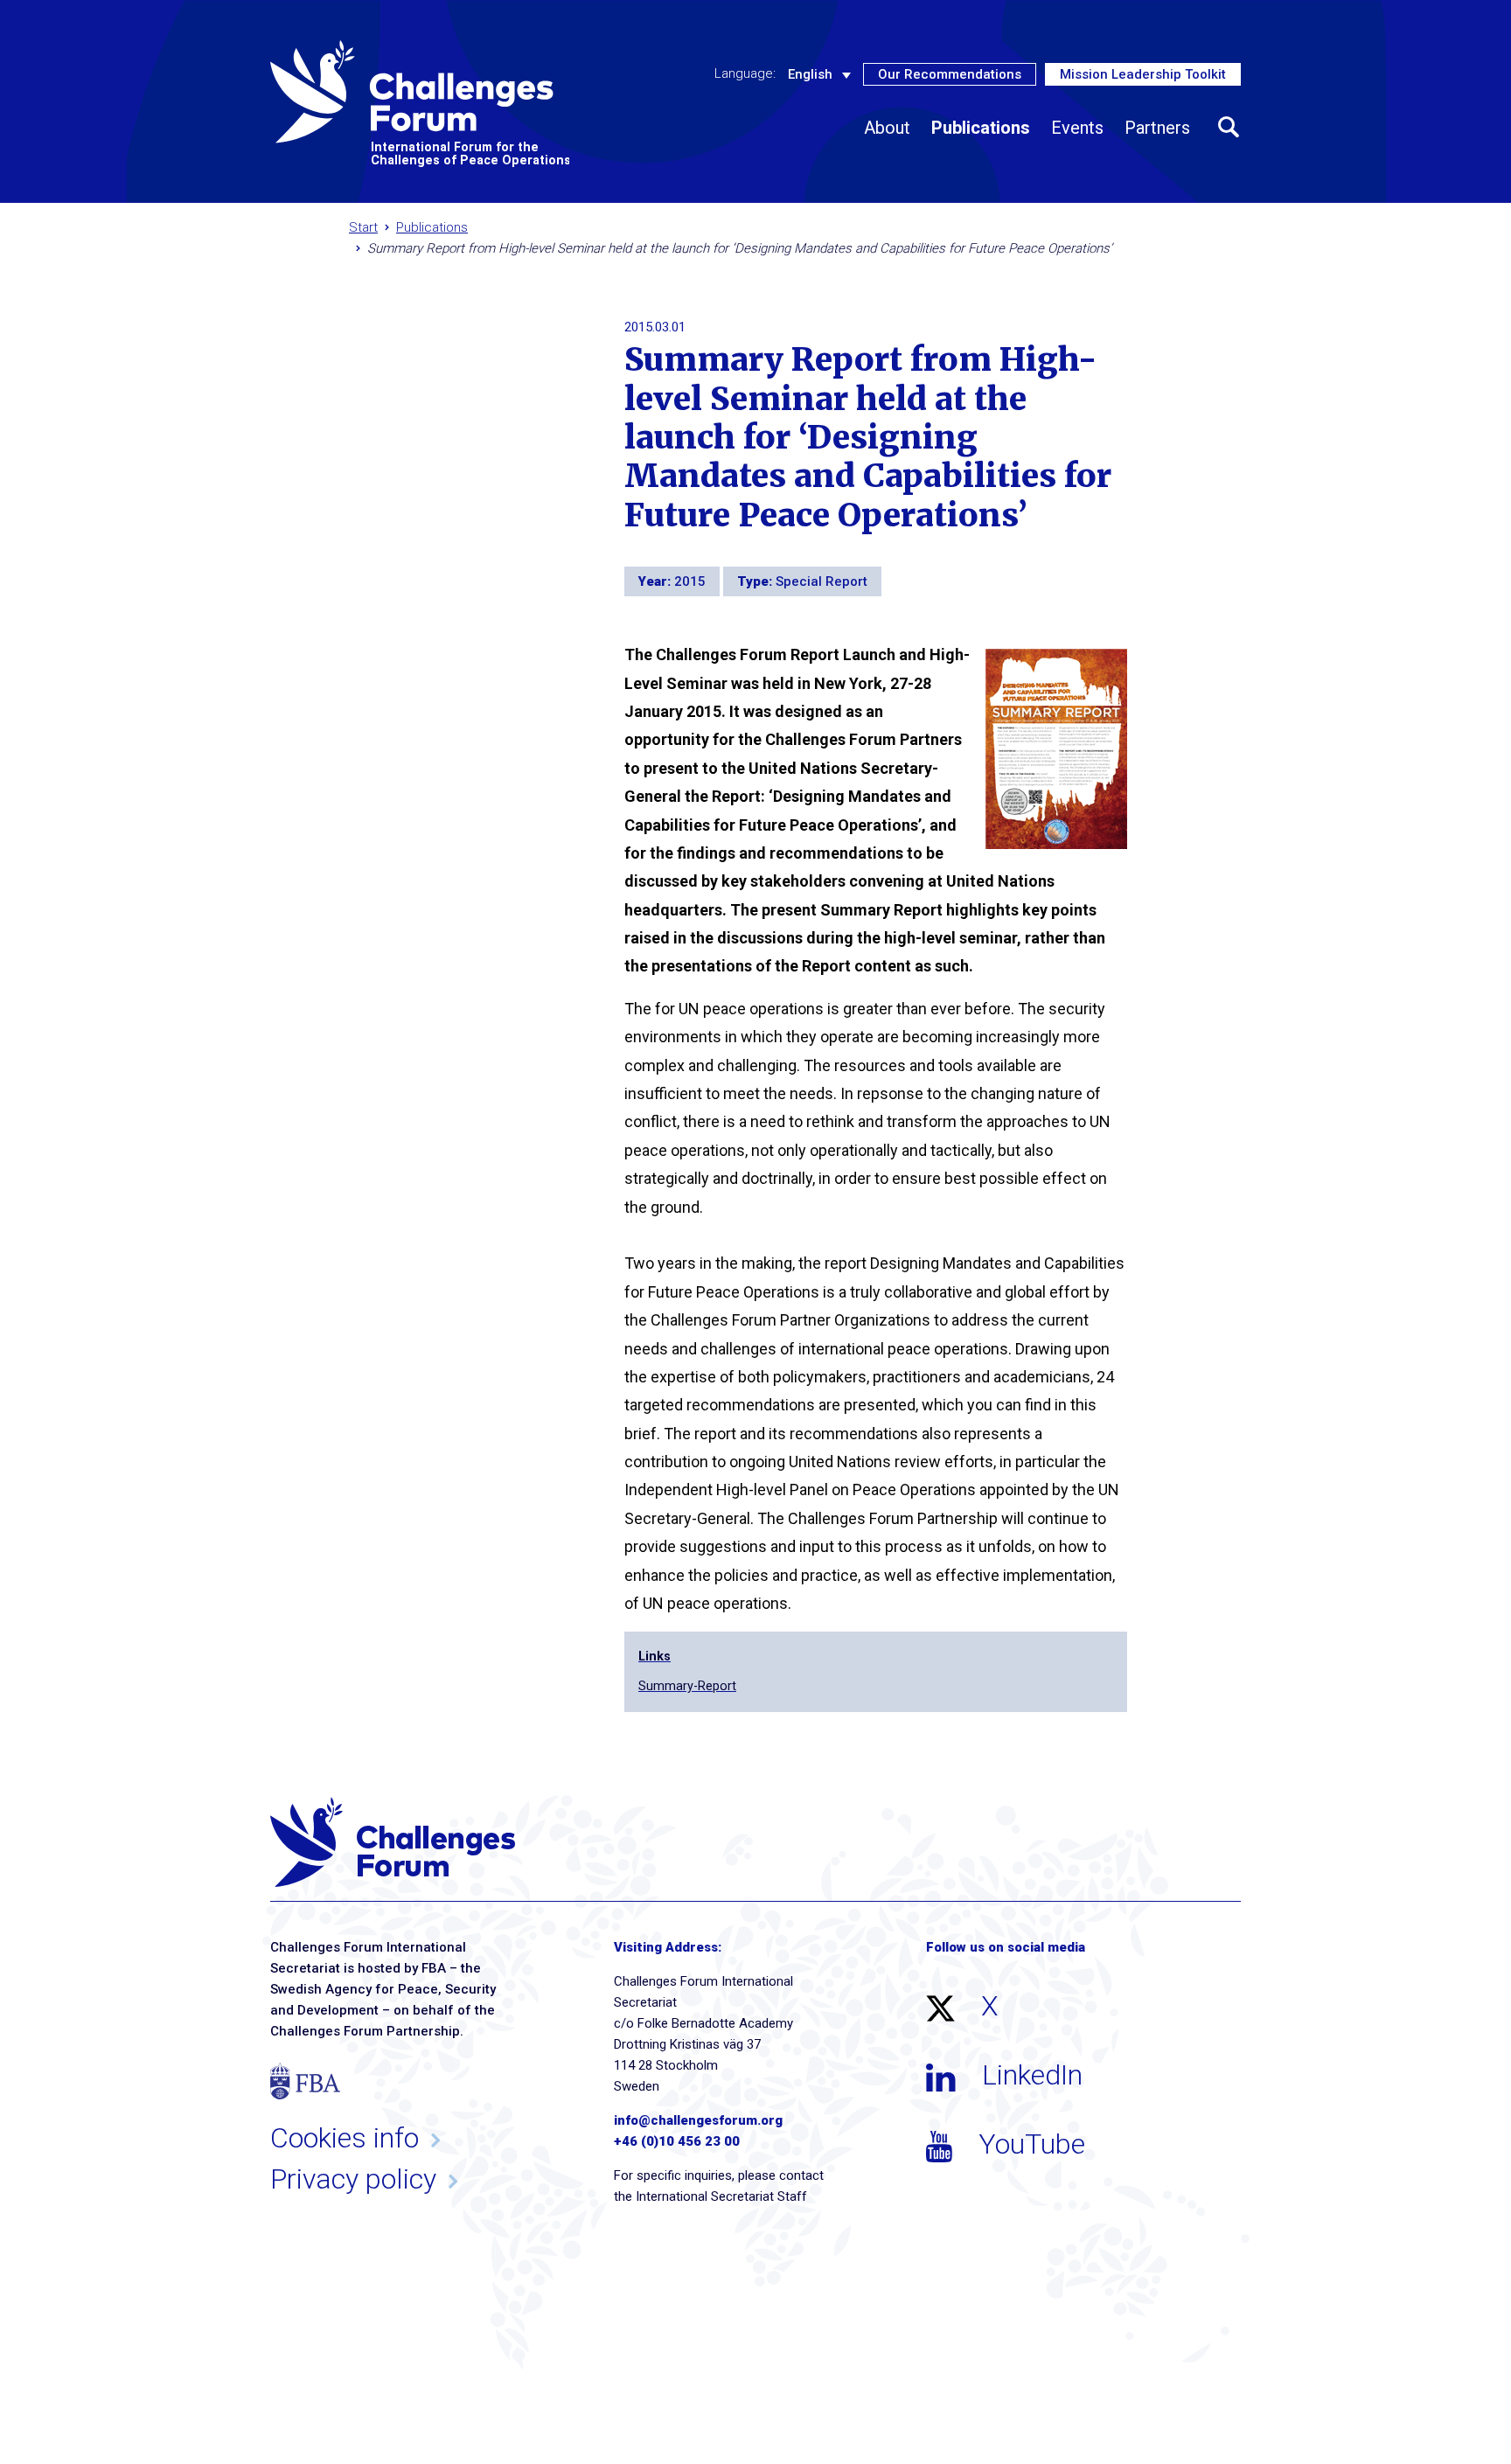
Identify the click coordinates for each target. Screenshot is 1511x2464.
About (887, 128)
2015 (690, 581)
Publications (981, 128)
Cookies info (345, 2138)
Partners (1157, 128)
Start (363, 227)
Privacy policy (353, 2179)
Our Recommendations (950, 74)
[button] (1229, 128)
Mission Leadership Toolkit (1143, 74)
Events (1077, 128)
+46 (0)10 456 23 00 (677, 2141)
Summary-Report (687, 1686)
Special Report (822, 581)
